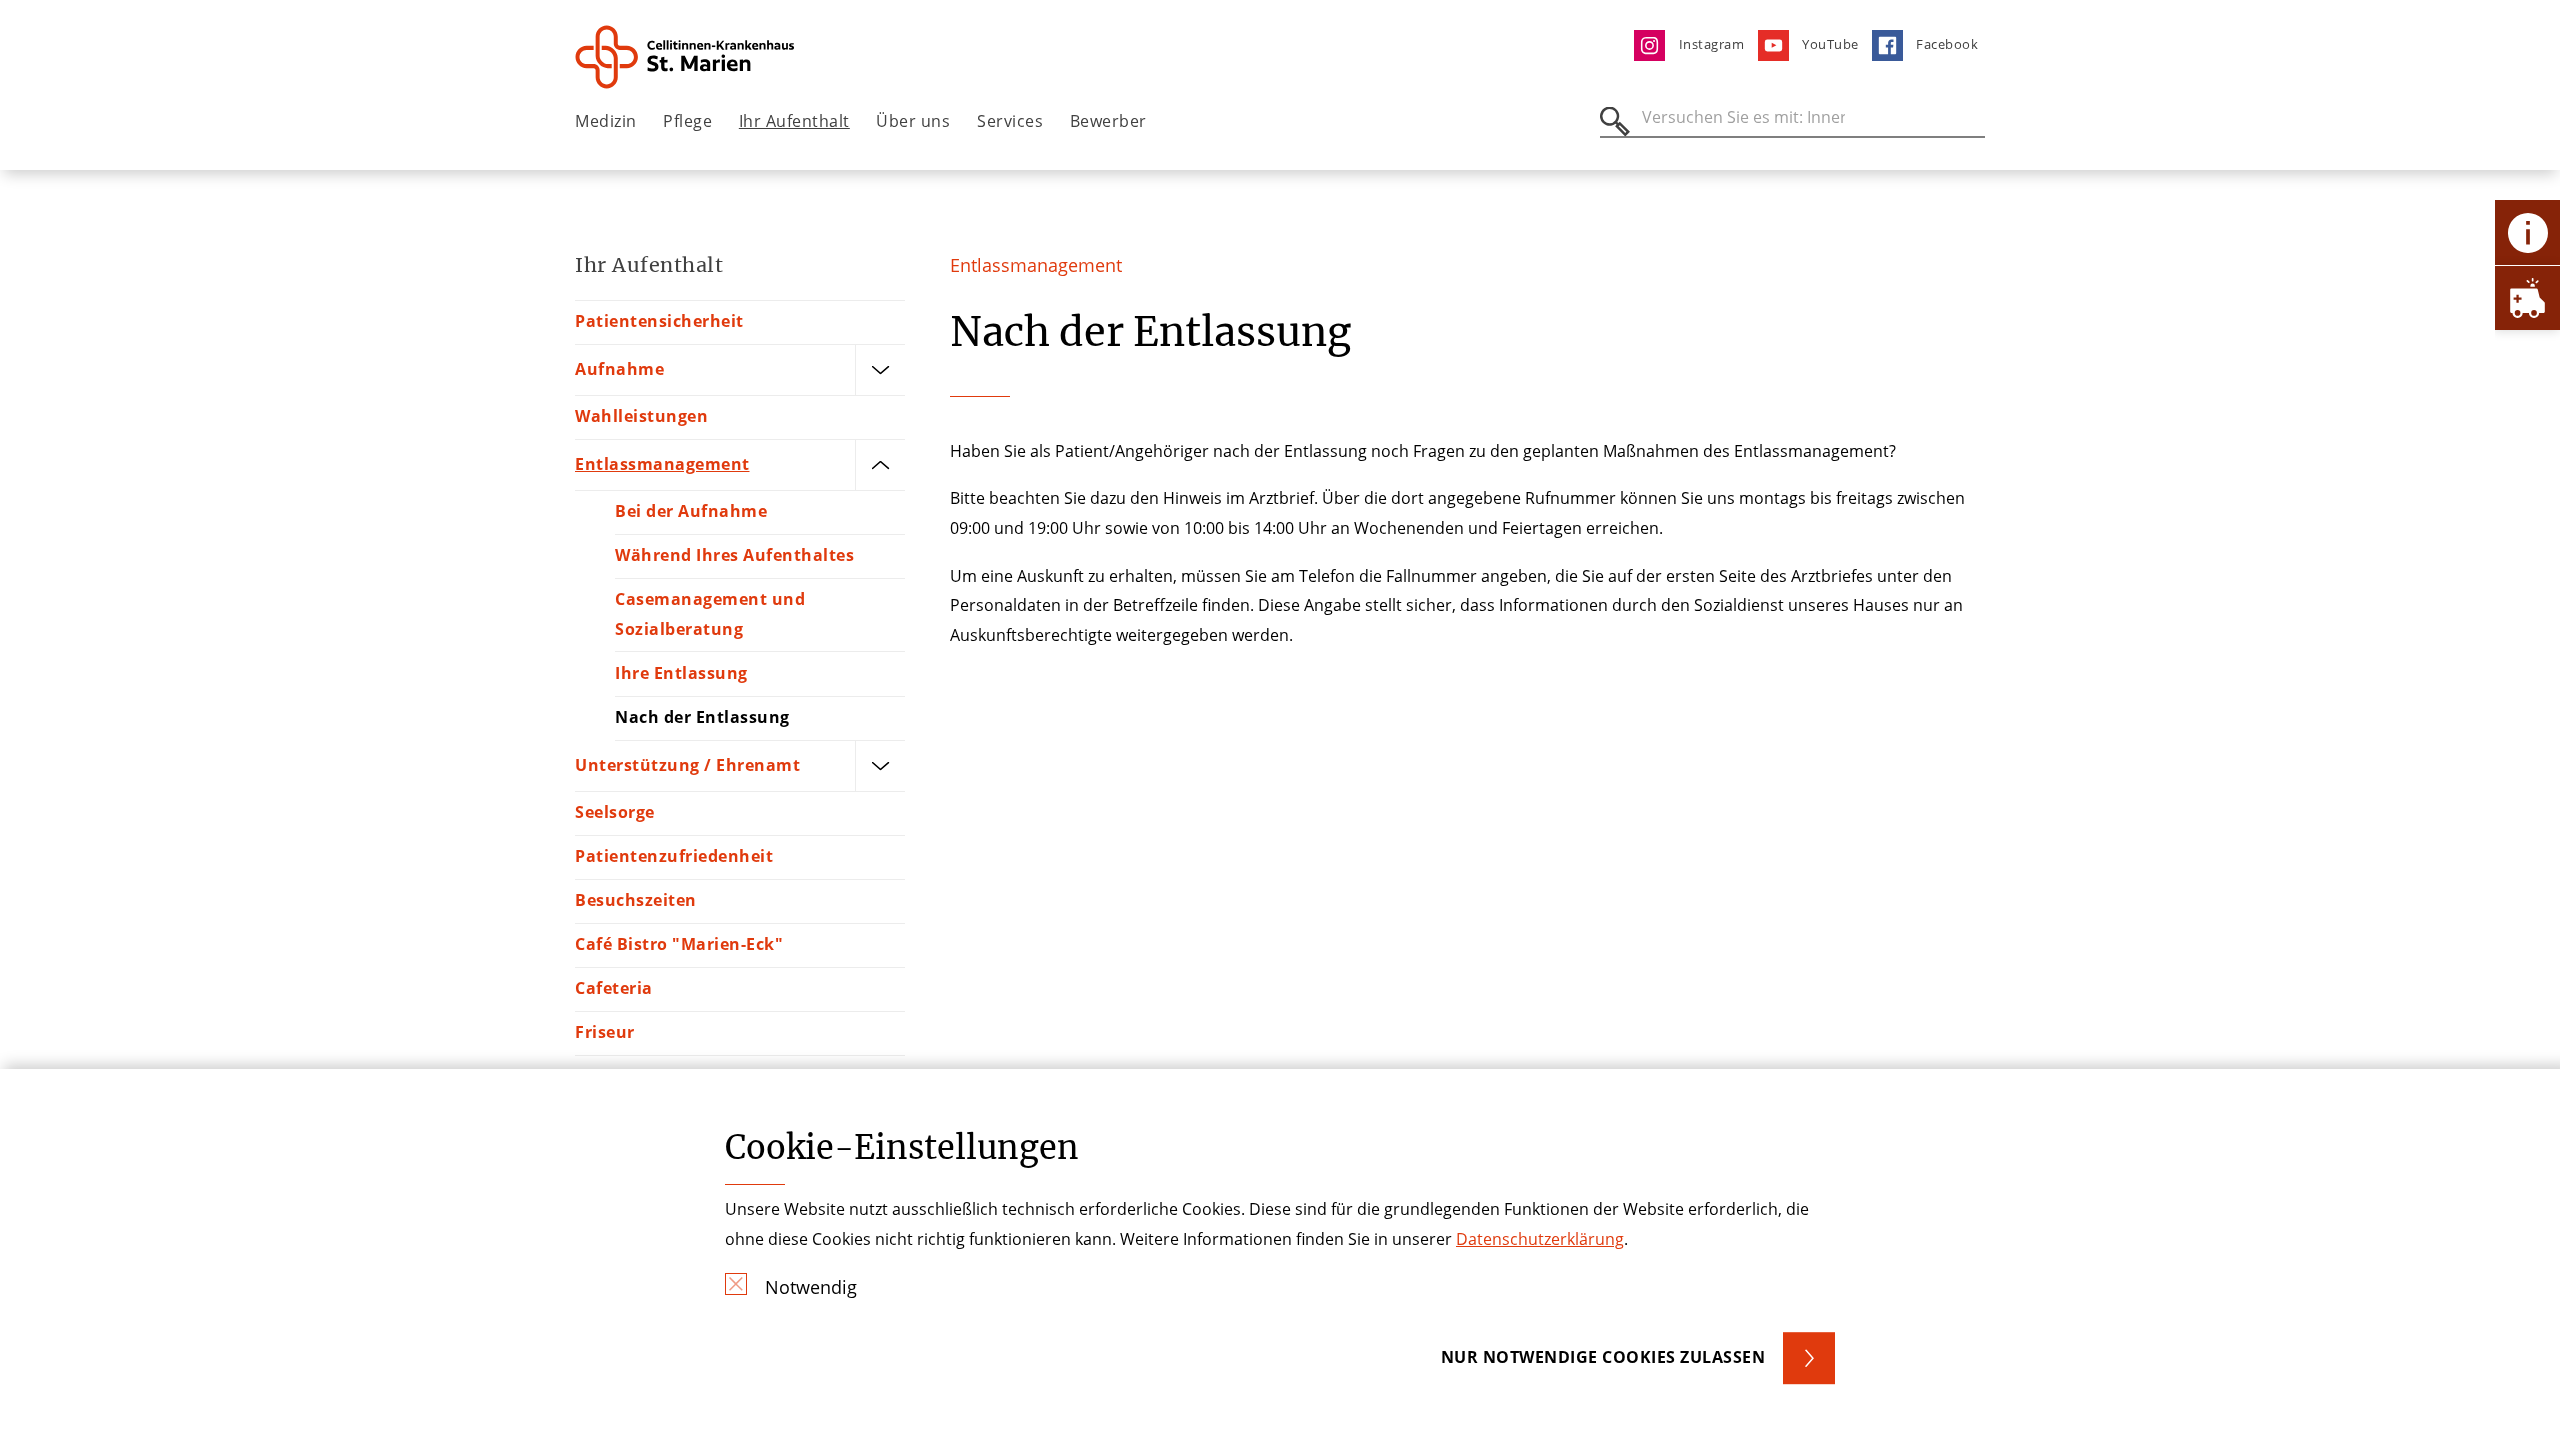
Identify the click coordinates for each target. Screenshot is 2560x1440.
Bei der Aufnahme (691, 511)
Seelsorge (615, 812)
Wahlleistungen (641, 416)
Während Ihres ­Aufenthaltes (734, 555)
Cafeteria (614, 988)
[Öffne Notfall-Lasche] (2527, 297)
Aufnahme (619, 369)
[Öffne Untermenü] (880, 370)
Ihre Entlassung (681, 673)
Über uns (913, 121)
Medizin (606, 121)
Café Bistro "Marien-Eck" (679, 944)
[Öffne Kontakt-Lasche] (2527, 232)
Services (1010, 121)
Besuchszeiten (636, 900)
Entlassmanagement (662, 464)
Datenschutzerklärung (1540, 1239)
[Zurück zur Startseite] (686, 57)
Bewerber (1108, 121)
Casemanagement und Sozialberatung (710, 614)
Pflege (687, 121)
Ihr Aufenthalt (794, 121)
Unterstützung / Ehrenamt (687, 765)
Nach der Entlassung (702, 717)
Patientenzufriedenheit (674, 856)
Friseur (605, 1032)
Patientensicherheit (659, 321)
